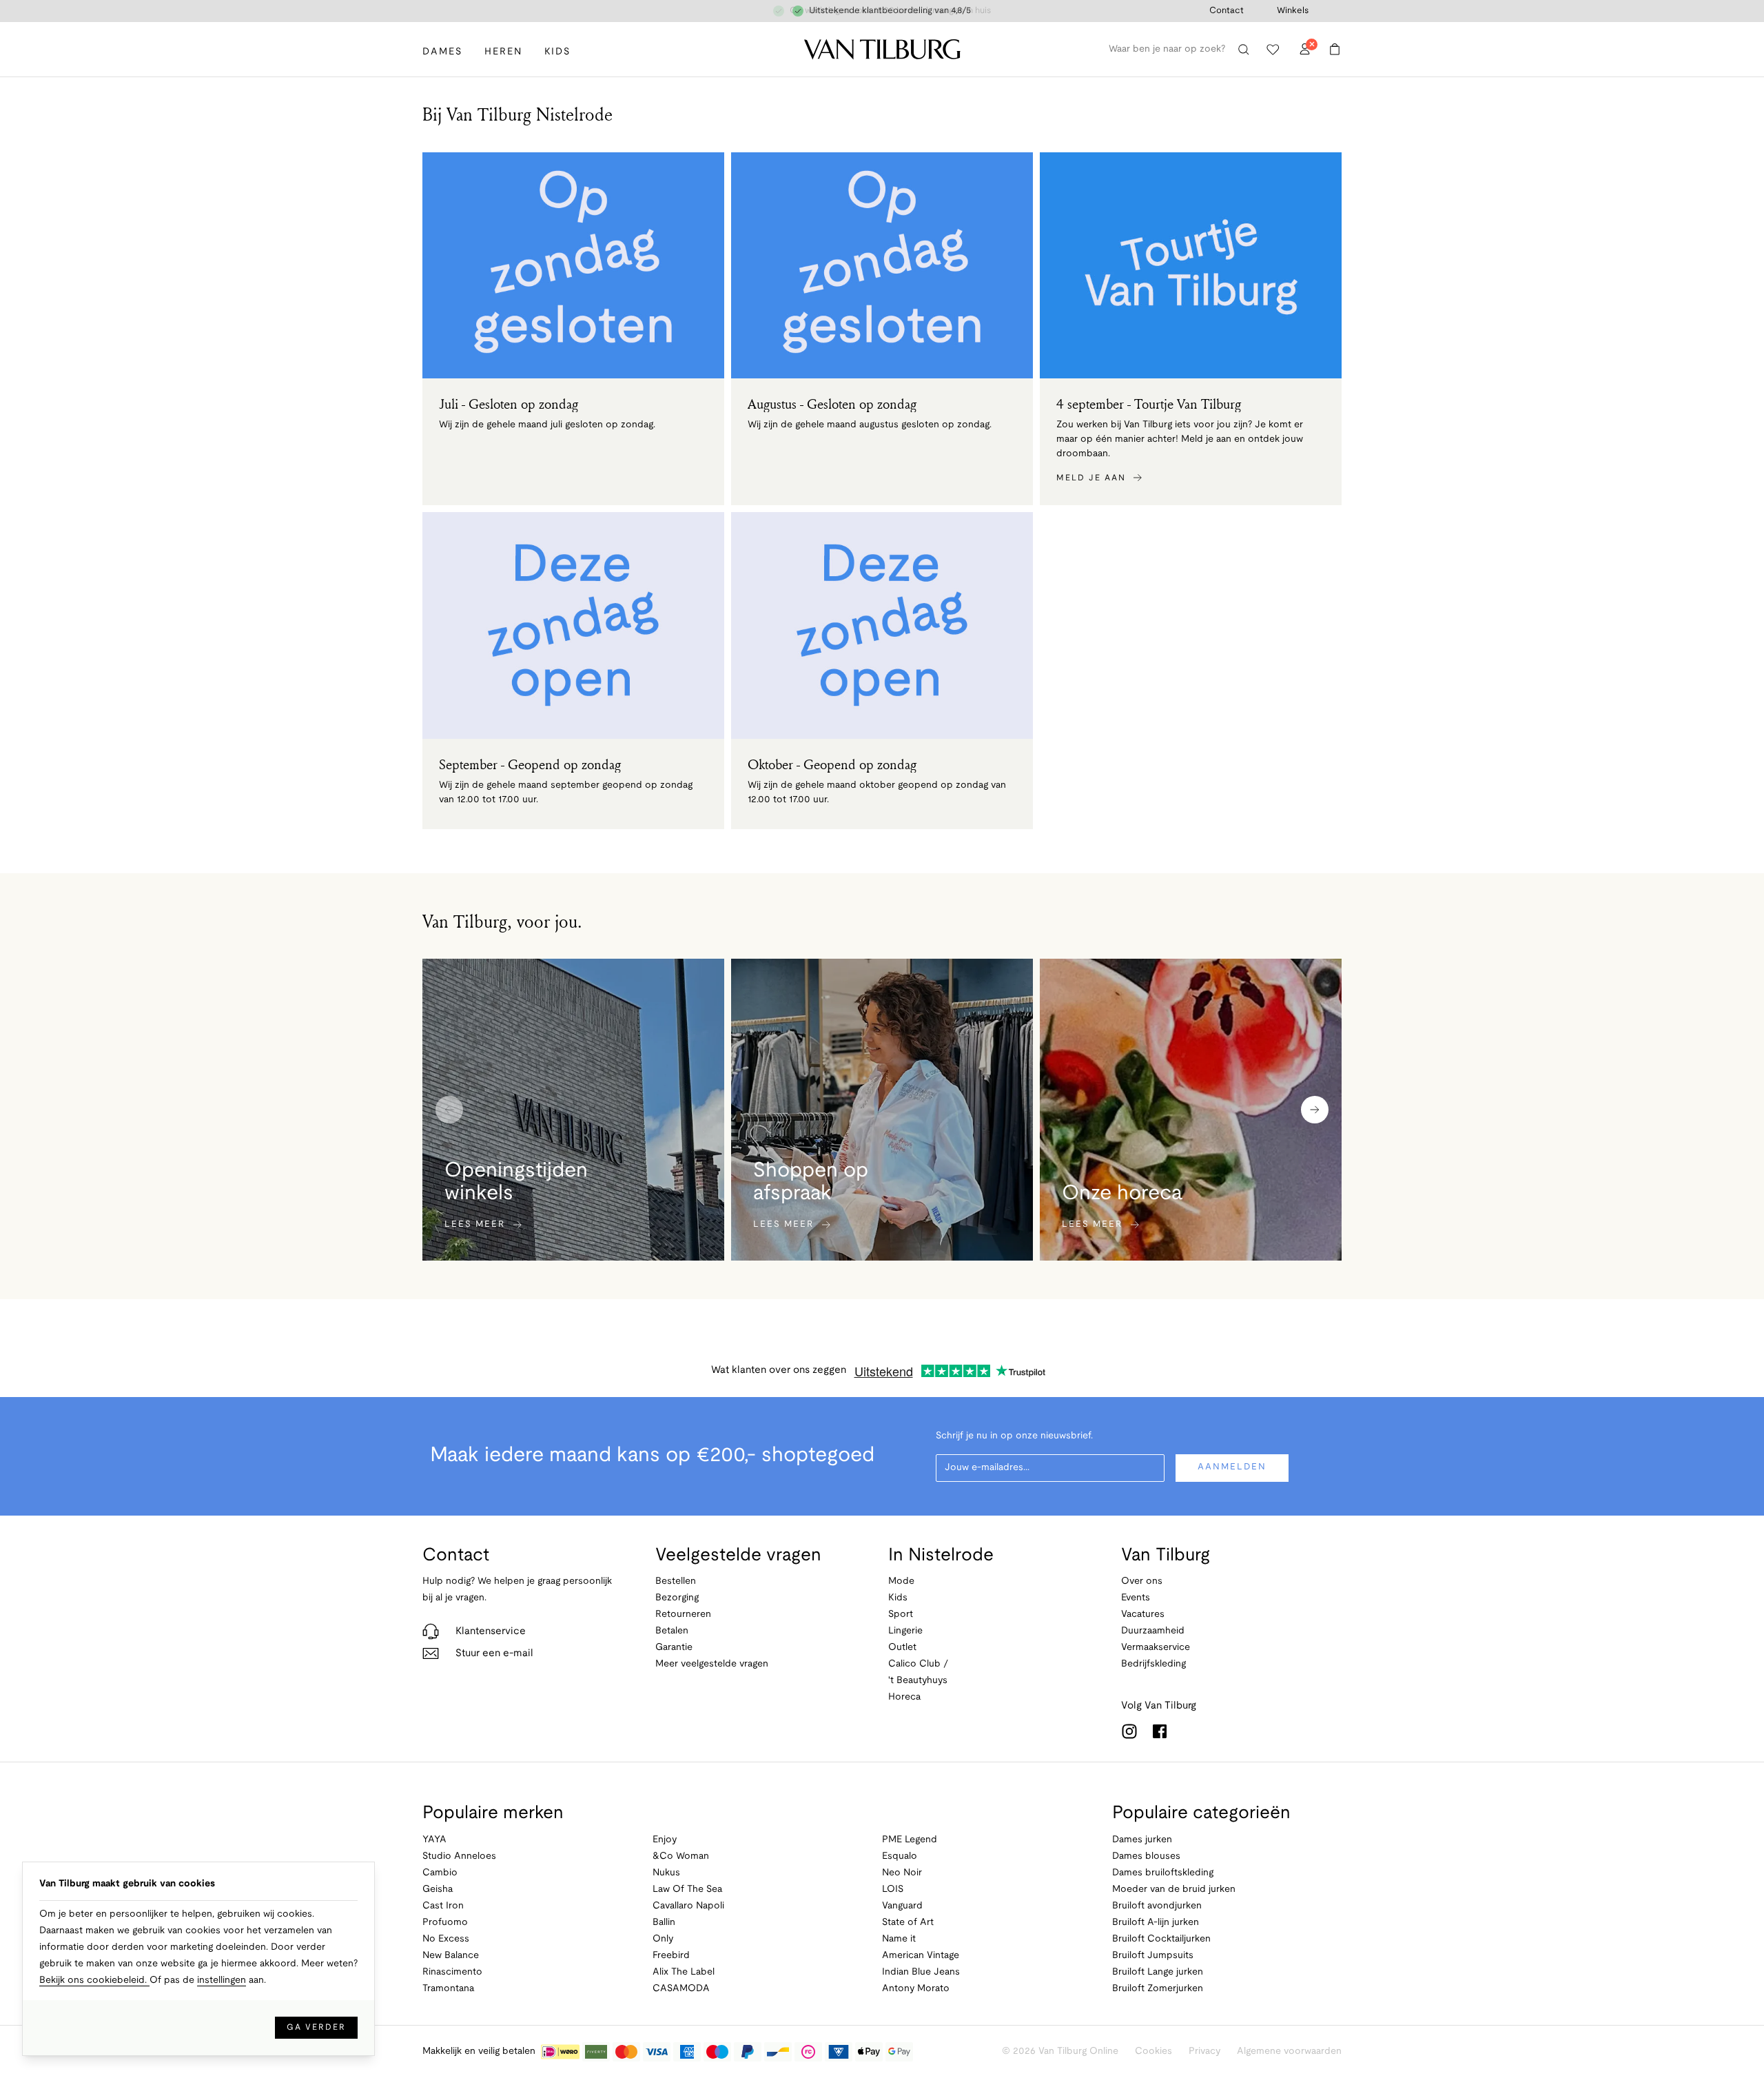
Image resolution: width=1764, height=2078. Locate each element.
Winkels (1293, 11)
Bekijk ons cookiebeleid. (94, 1980)
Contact (1227, 11)
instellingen (222, 1980)
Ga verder (316, 2027)
